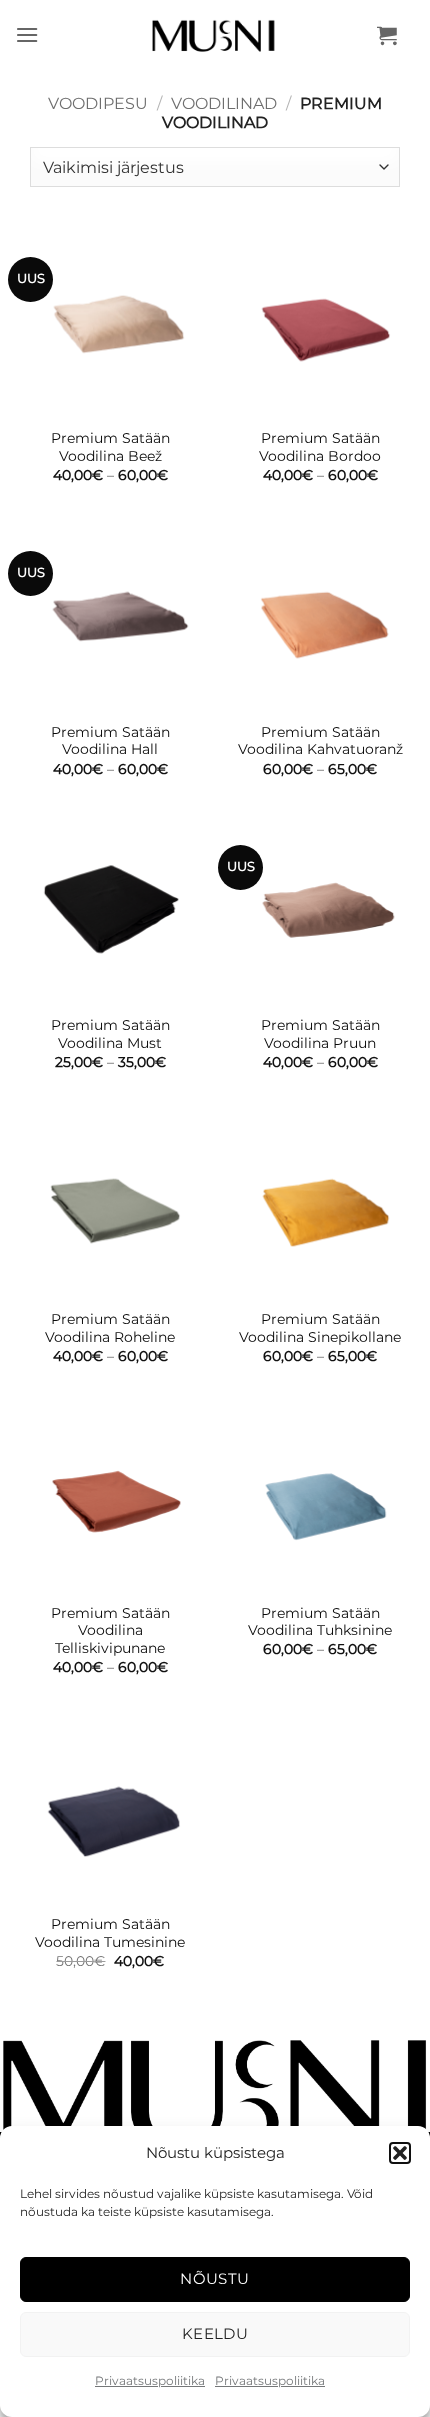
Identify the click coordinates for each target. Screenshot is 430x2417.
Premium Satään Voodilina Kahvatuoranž (320, 741)
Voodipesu (98, 103)
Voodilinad (224, 103)
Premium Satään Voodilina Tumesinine (110, 1933)
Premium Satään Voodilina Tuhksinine (320, 1622)
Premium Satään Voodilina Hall (110, 741)
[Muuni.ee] (215, 35)
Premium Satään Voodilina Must (110, 1034)
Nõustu (215, 2278)
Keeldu (215, 2333)
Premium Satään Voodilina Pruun (320, 1034)
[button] (400, 2153)
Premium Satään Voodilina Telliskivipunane (110, 1630)
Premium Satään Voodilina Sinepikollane (320, 1328)
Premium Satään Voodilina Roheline (110, 1328)
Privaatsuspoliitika (150, 2380)
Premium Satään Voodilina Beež (110, 447)
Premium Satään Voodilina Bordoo (320, 447)
